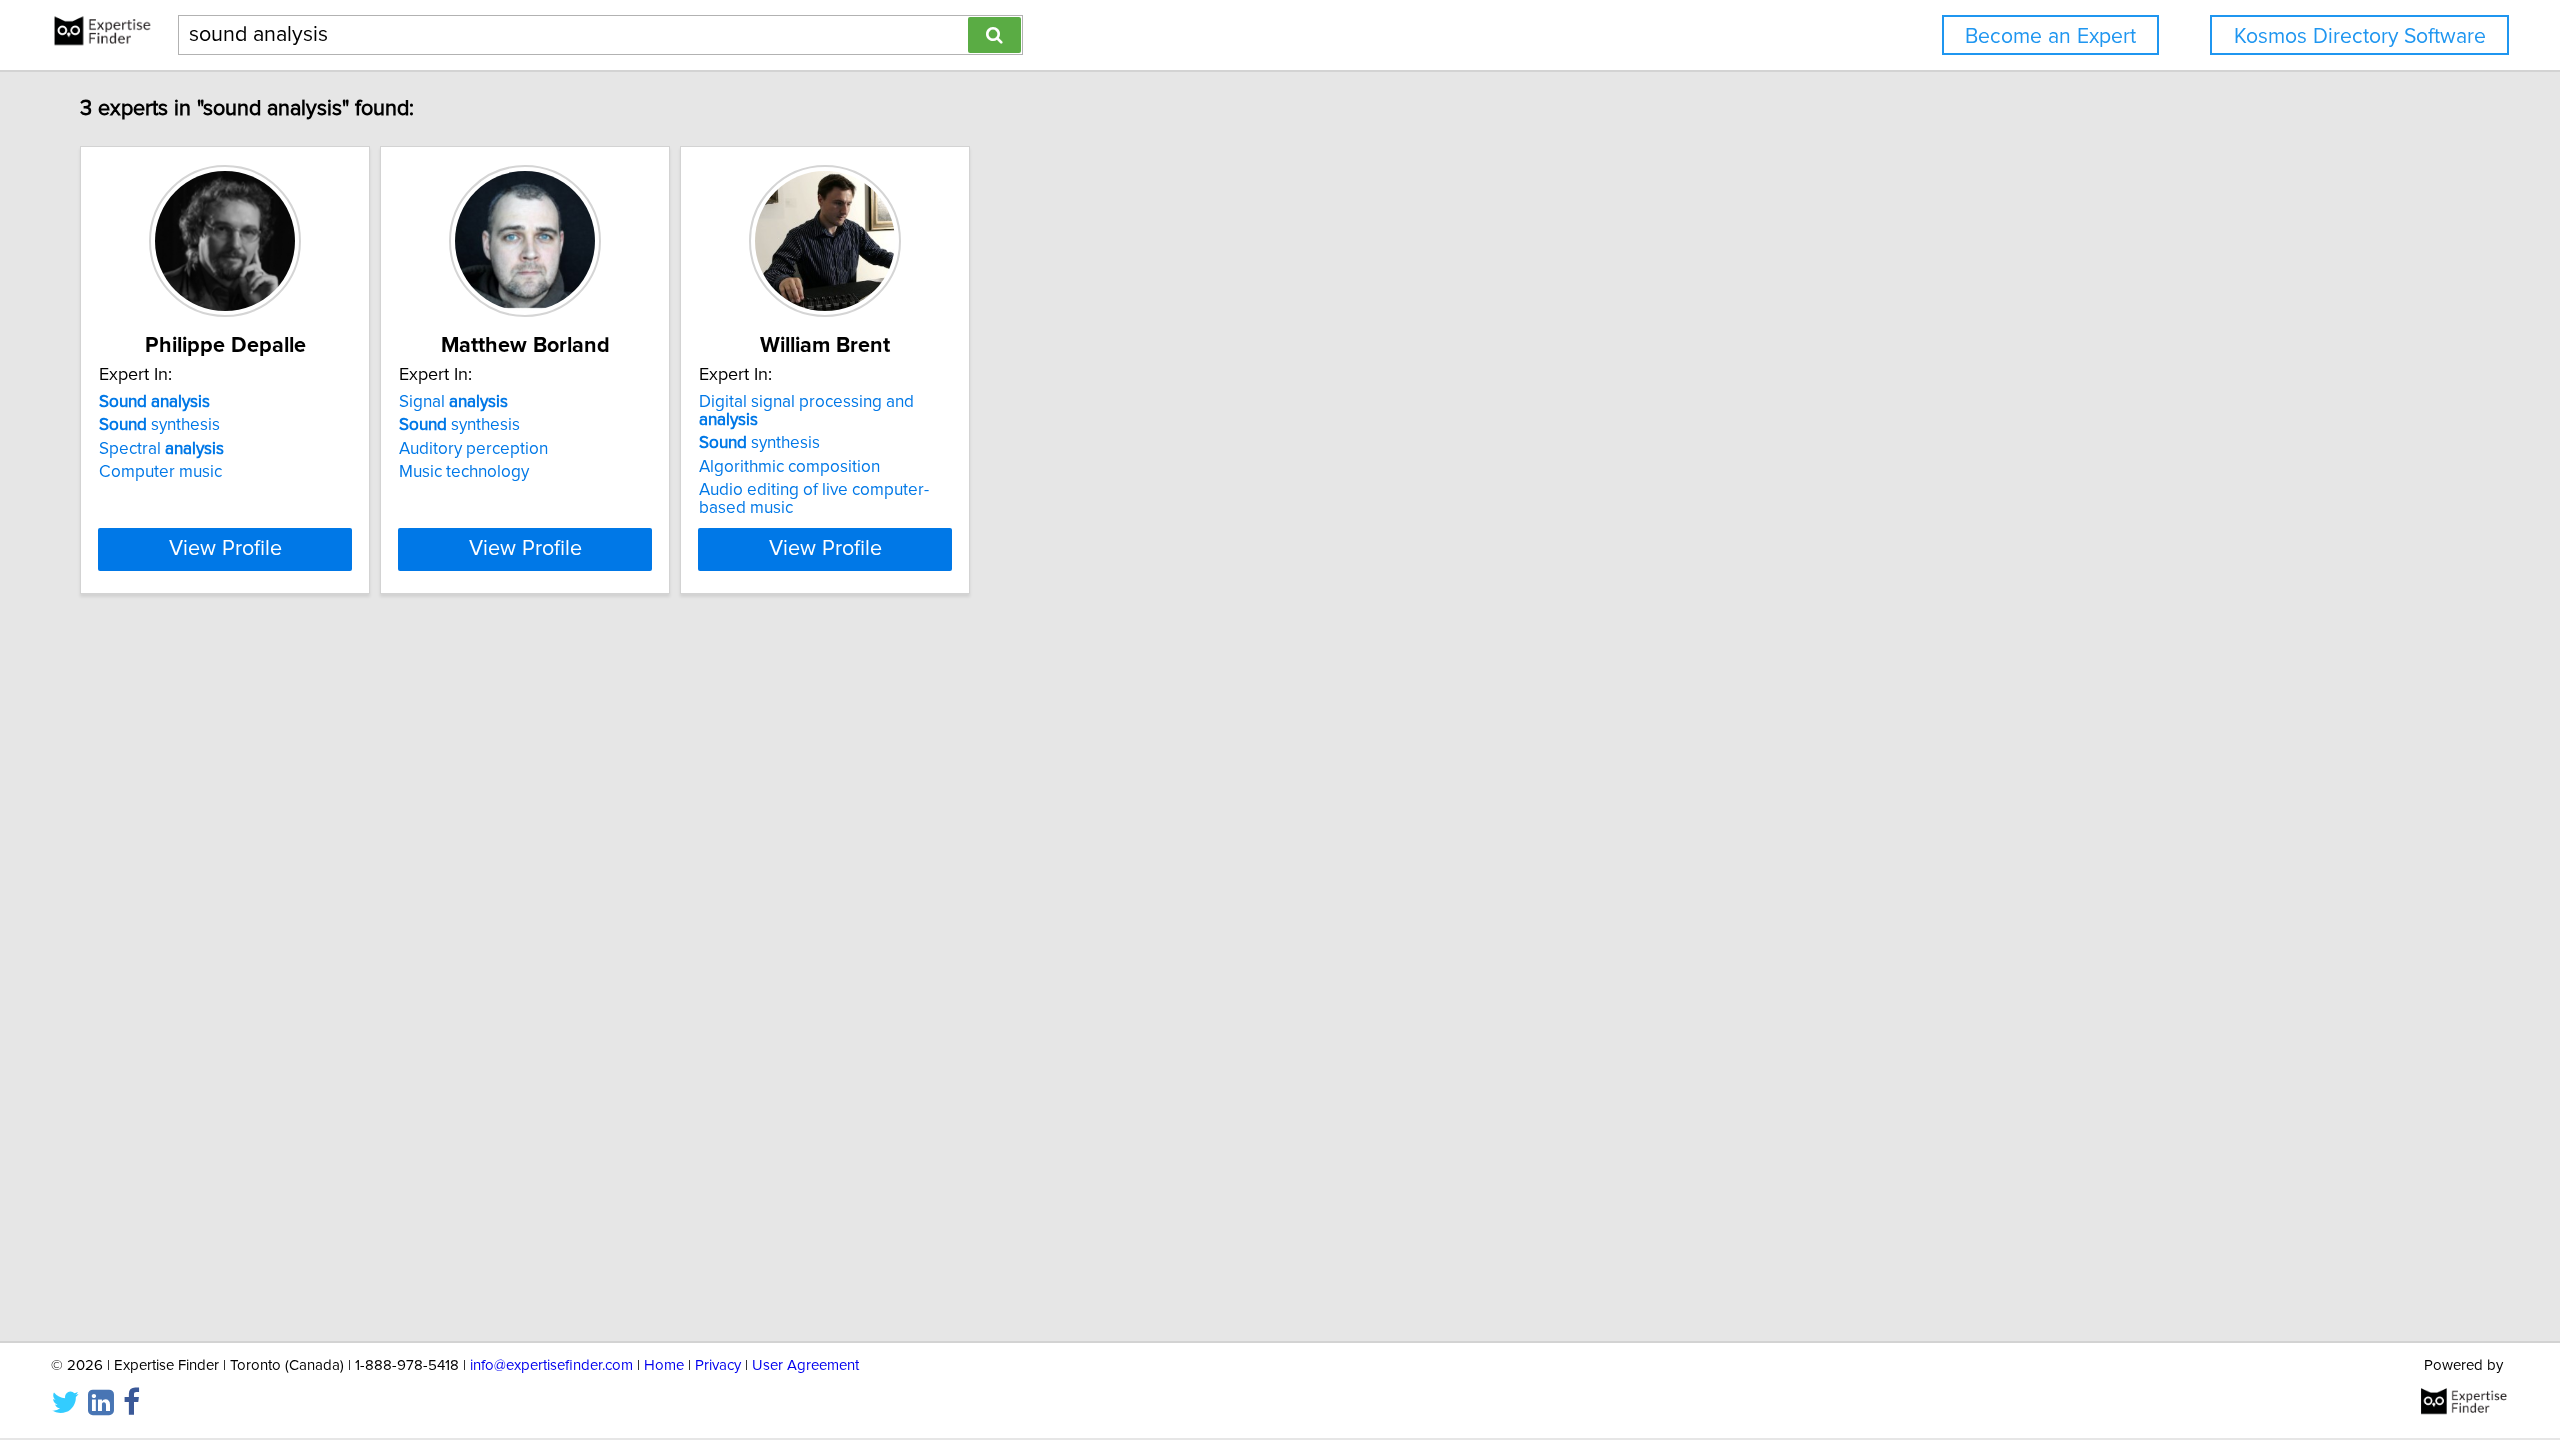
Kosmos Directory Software (2360, 36)
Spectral (161, 449)
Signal (453, 402)
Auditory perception (473, 449)
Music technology (464, 472)
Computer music (160, 472)
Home (664, 1365)
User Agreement (805, 1365)
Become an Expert (2050, 36)
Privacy (718, 1365)
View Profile (225, 549)
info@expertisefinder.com (551, 1365)
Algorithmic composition (789, 467)
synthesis (159, 425)
